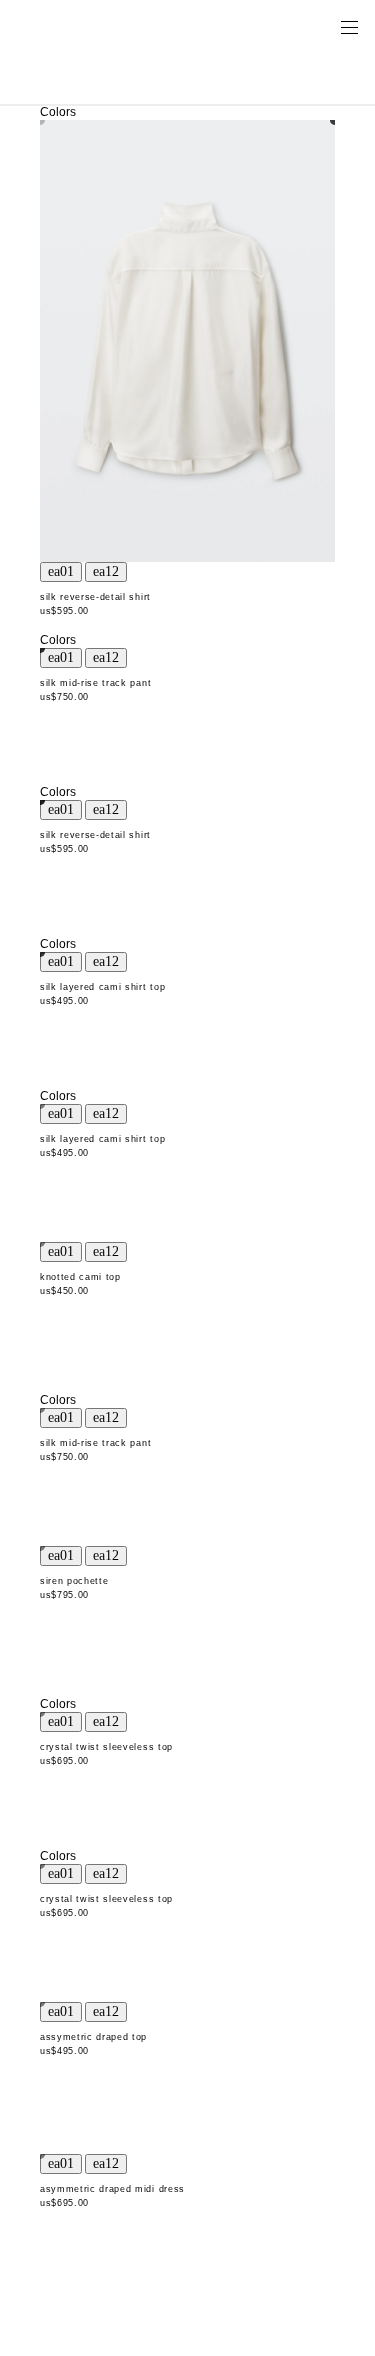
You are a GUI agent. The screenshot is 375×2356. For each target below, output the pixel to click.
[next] (106, 572)
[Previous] (61, 572)
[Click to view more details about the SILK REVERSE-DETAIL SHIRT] (187, 341)
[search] (286, 26)
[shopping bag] (321, 26)
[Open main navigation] (349, 26)
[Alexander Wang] (100, 26)
